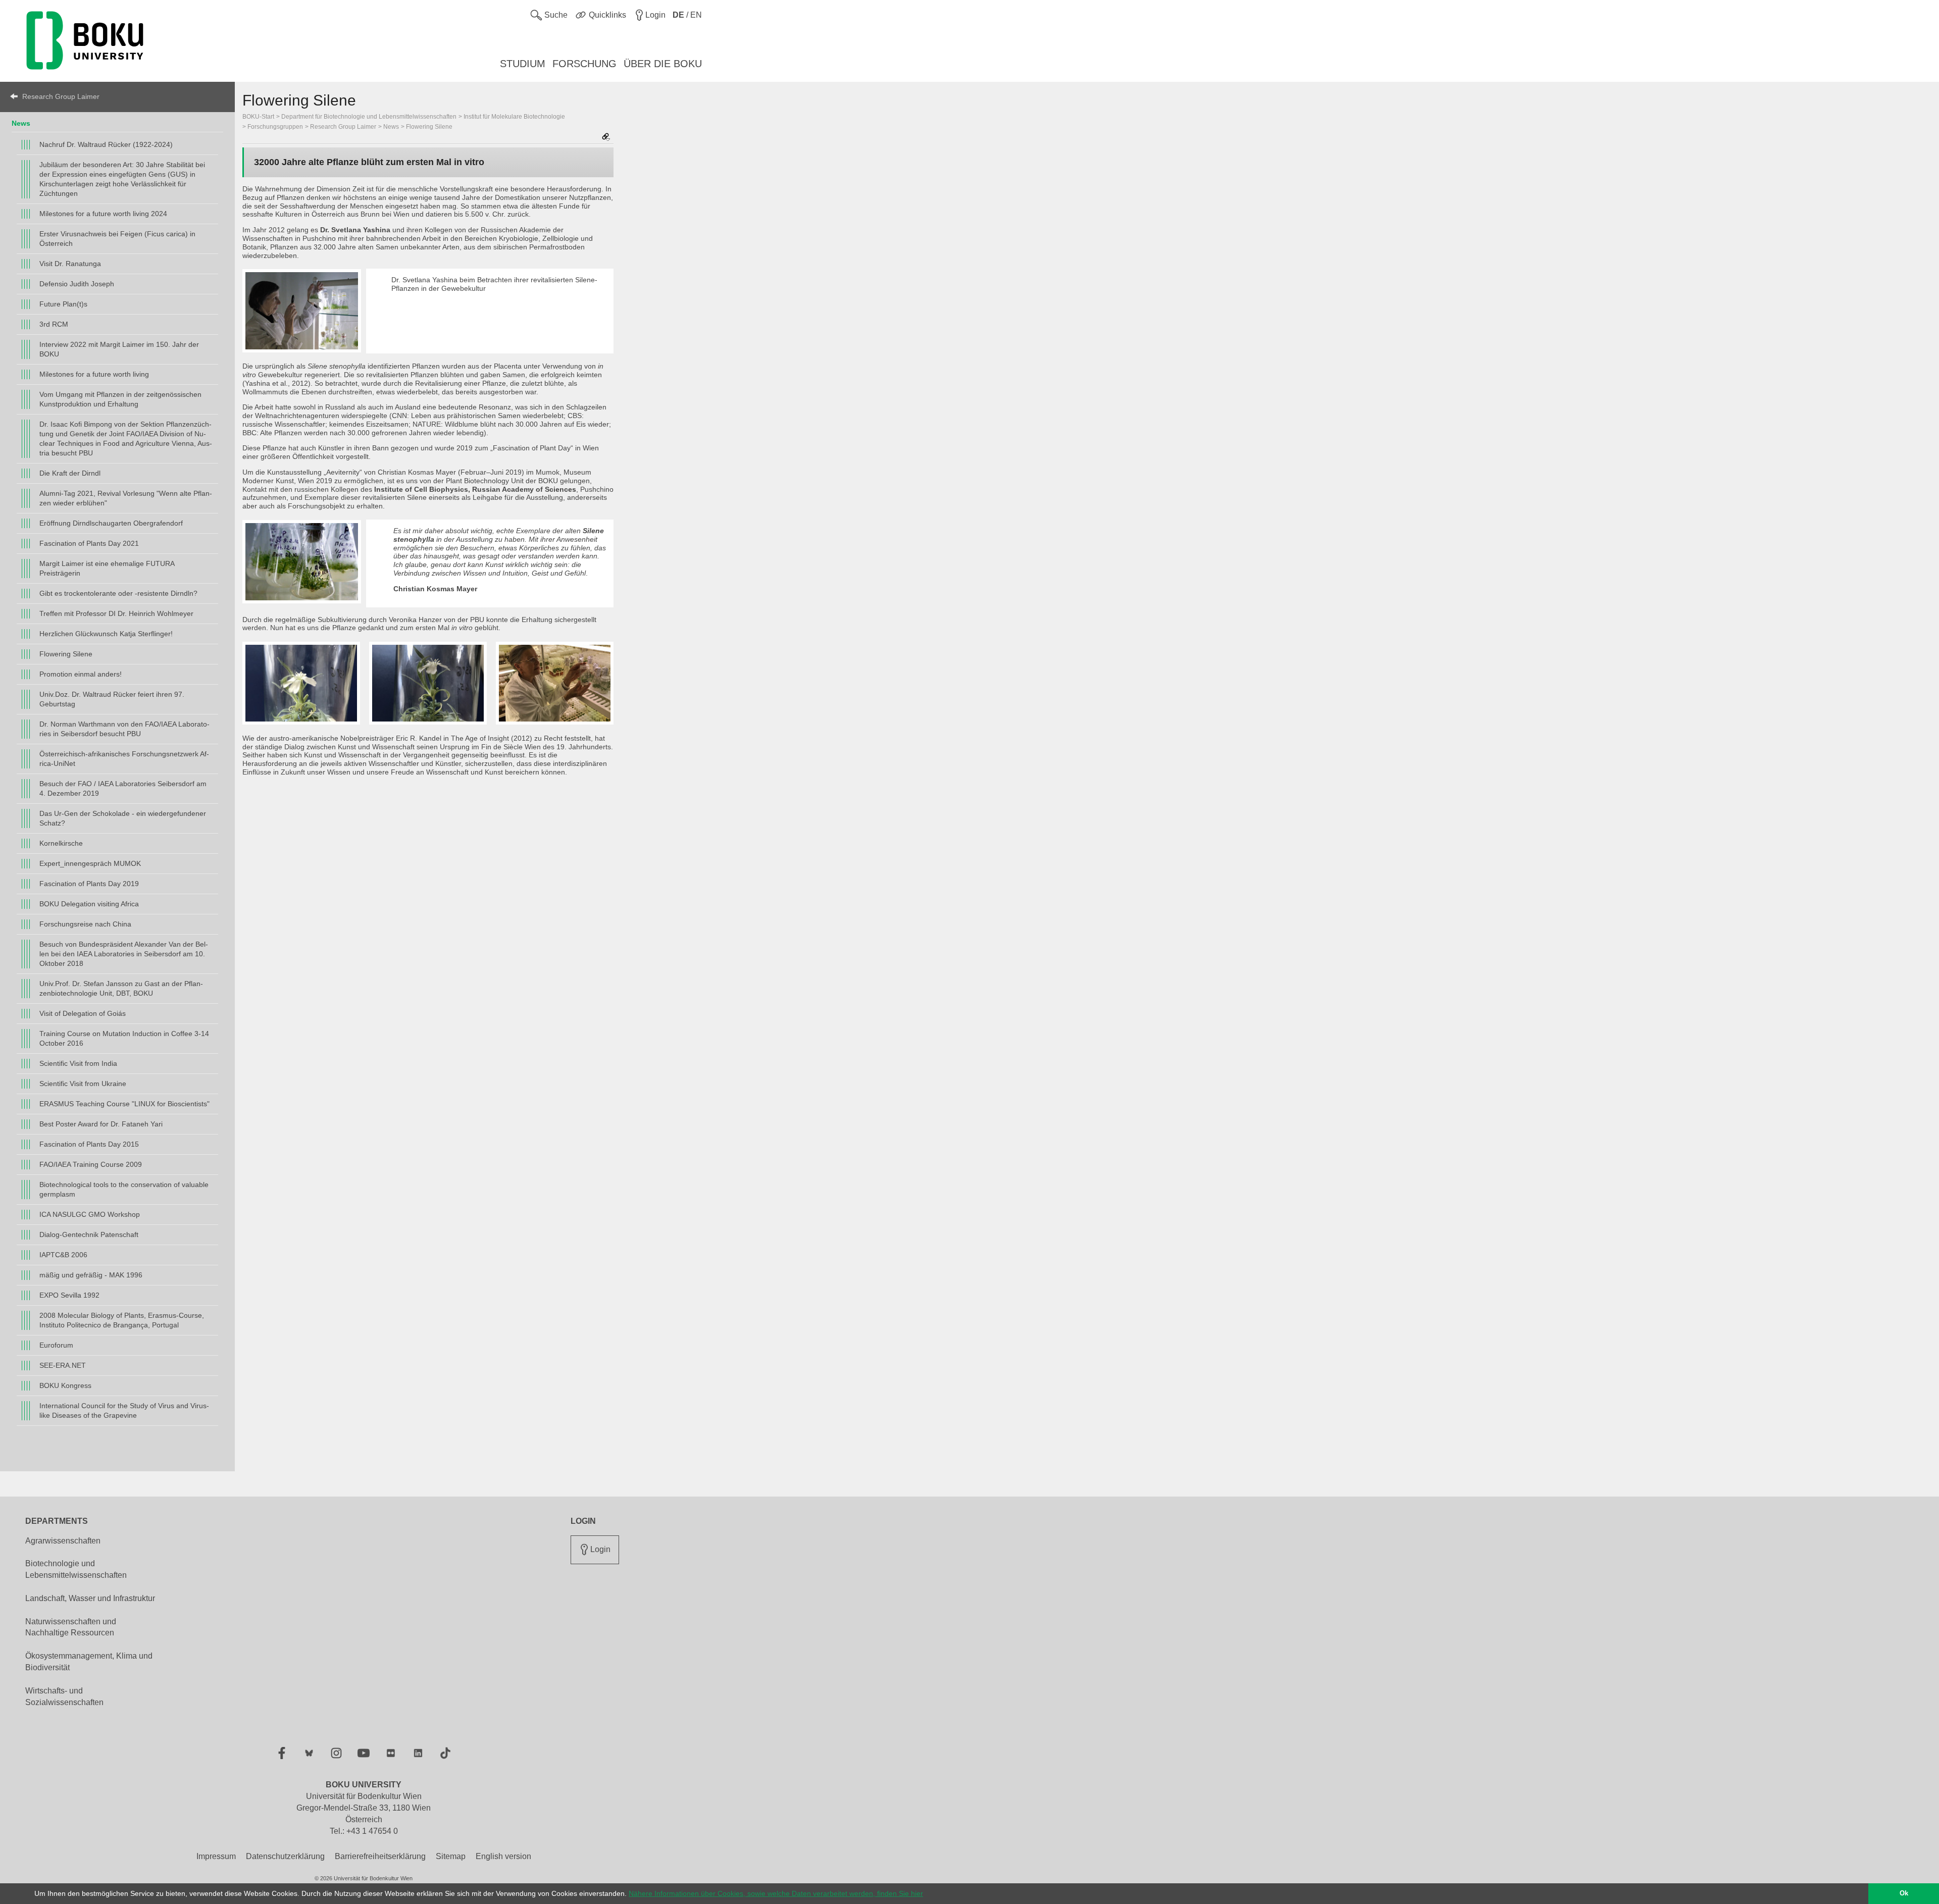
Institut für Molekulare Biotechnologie (514, 117)
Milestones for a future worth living (94, 374)
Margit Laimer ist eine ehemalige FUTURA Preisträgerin (107, 568)
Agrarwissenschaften (63, 1541)
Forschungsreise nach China (85, 924)
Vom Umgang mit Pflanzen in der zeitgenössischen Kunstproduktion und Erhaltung (120, 399)
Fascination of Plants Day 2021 (89, 543)
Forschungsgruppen (275, 127)
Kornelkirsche (61, 843)
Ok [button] (1904, 1893)
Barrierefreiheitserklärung (380, 1856)
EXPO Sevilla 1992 (69, 1295)
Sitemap (451, 1856)
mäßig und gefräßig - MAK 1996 (91, 1275)
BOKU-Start (258, 117)
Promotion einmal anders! (81, 674)
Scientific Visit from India (78, 1063)
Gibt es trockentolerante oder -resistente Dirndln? (118, 593)
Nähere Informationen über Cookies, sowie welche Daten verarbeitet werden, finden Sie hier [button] (776, 1893)
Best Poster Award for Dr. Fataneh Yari (101, 1124)
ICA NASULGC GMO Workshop (90, 1214)
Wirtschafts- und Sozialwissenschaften (64, 1696)
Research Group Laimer (61, 96)
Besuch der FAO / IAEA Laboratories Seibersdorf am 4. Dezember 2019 (123, 788)
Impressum (216, 1856)
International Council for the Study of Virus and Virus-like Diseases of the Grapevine (124, 1410)
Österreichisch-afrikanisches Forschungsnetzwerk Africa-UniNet (124, 759)
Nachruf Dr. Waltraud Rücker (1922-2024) (106, 144)
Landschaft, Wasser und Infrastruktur (90, 1598)
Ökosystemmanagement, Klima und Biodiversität (89, 1662)
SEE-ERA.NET (63, 1365)
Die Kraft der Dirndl (70, 473)
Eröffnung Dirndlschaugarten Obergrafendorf (111, 523)
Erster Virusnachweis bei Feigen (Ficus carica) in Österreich (117, 239)
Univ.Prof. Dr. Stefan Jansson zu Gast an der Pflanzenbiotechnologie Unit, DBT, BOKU (121, 988)
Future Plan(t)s (63, 304)
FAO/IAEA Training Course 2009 (91, 1164)
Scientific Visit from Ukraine (83, 1084)
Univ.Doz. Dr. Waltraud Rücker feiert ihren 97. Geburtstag (112, 699)
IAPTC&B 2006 (63, 1255)
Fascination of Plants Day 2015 (89, 1144)
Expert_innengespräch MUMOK (90, 863)
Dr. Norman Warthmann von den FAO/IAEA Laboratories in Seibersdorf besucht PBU (124, 729)
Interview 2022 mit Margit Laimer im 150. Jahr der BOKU (119, 349)
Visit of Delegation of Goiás (83, 1013)
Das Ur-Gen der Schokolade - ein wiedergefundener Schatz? (123, 818)
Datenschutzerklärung (285, 1856)
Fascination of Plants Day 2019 (89, 884)
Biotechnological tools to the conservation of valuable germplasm (124, 1189)
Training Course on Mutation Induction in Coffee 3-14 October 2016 (124, 1038)
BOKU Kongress (65, 1385)
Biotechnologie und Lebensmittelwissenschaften (76, 1569)
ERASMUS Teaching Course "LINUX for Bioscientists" (124, 1104)
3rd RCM (54, 324)
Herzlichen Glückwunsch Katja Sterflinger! (106, 634)
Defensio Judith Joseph (77, 284)
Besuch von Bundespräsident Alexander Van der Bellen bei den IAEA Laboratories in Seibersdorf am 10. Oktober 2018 (124, 954)
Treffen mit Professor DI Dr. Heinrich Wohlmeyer (116, 613)
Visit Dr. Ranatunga (70, 264)
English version (503, 1856)
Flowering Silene (66, 654)
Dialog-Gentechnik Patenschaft (89, 1234)
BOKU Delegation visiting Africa (89, 904)
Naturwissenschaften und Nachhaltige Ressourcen (71, 1627)
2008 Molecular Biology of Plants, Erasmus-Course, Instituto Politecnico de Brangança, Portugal (122, 1320)
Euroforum (56, 1345)
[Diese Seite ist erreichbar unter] (606, 138)
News (21, 123)
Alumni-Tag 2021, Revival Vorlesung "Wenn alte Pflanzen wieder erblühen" (126, 498)
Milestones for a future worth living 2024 (103, 214)
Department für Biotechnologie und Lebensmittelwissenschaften (369, 117)
